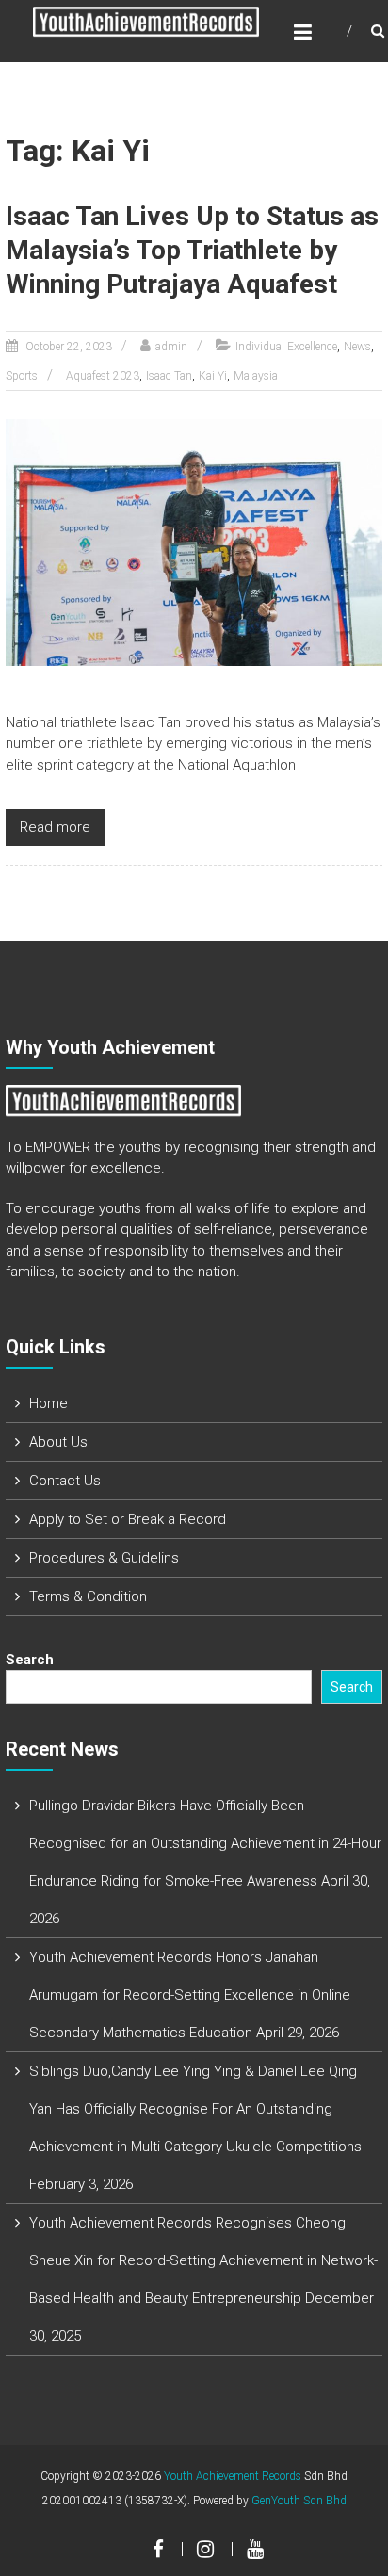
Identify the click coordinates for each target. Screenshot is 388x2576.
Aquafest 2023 (103, 376)
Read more (55, 827)
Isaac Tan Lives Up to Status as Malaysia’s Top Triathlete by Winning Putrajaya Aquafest (192, 251)
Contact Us (65, 1481)
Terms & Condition (88, 1596)
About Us (58, 1442)
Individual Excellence (286, 347)
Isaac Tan (169, 376)
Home (48, 1403)
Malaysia (256, 376)
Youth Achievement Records (233, 2476)
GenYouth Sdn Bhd (299, 2501)
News (357, 347)
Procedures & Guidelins (104, 1558)
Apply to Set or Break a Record (128, 1519)
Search (30, 1660)
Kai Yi (213, 376)
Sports (22, 376)
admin (171, 347)
